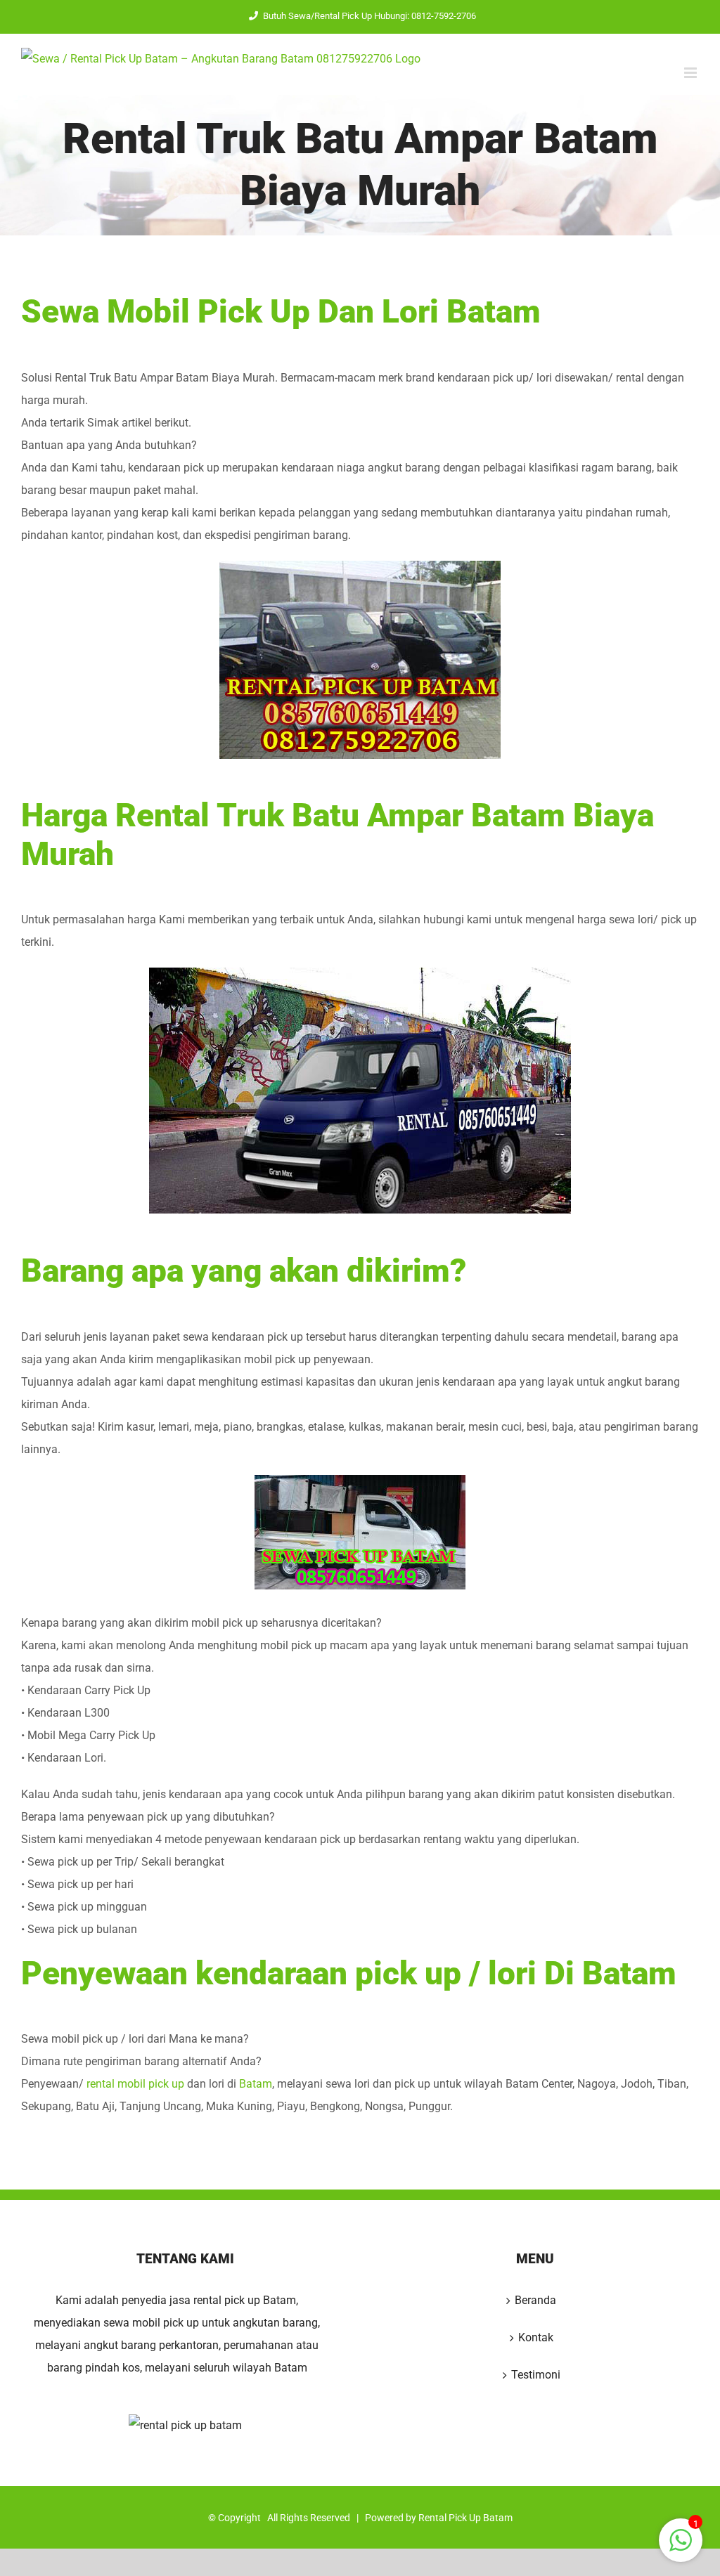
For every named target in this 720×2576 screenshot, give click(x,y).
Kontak (536, 2337)
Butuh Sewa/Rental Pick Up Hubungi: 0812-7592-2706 (369, 16)
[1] (681, 2548)
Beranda (535, 2300)
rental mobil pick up (135, 2084)
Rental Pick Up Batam (465, 2518)
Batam (256, 2084)
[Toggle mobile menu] (692, 73)
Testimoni (536, 2375)
